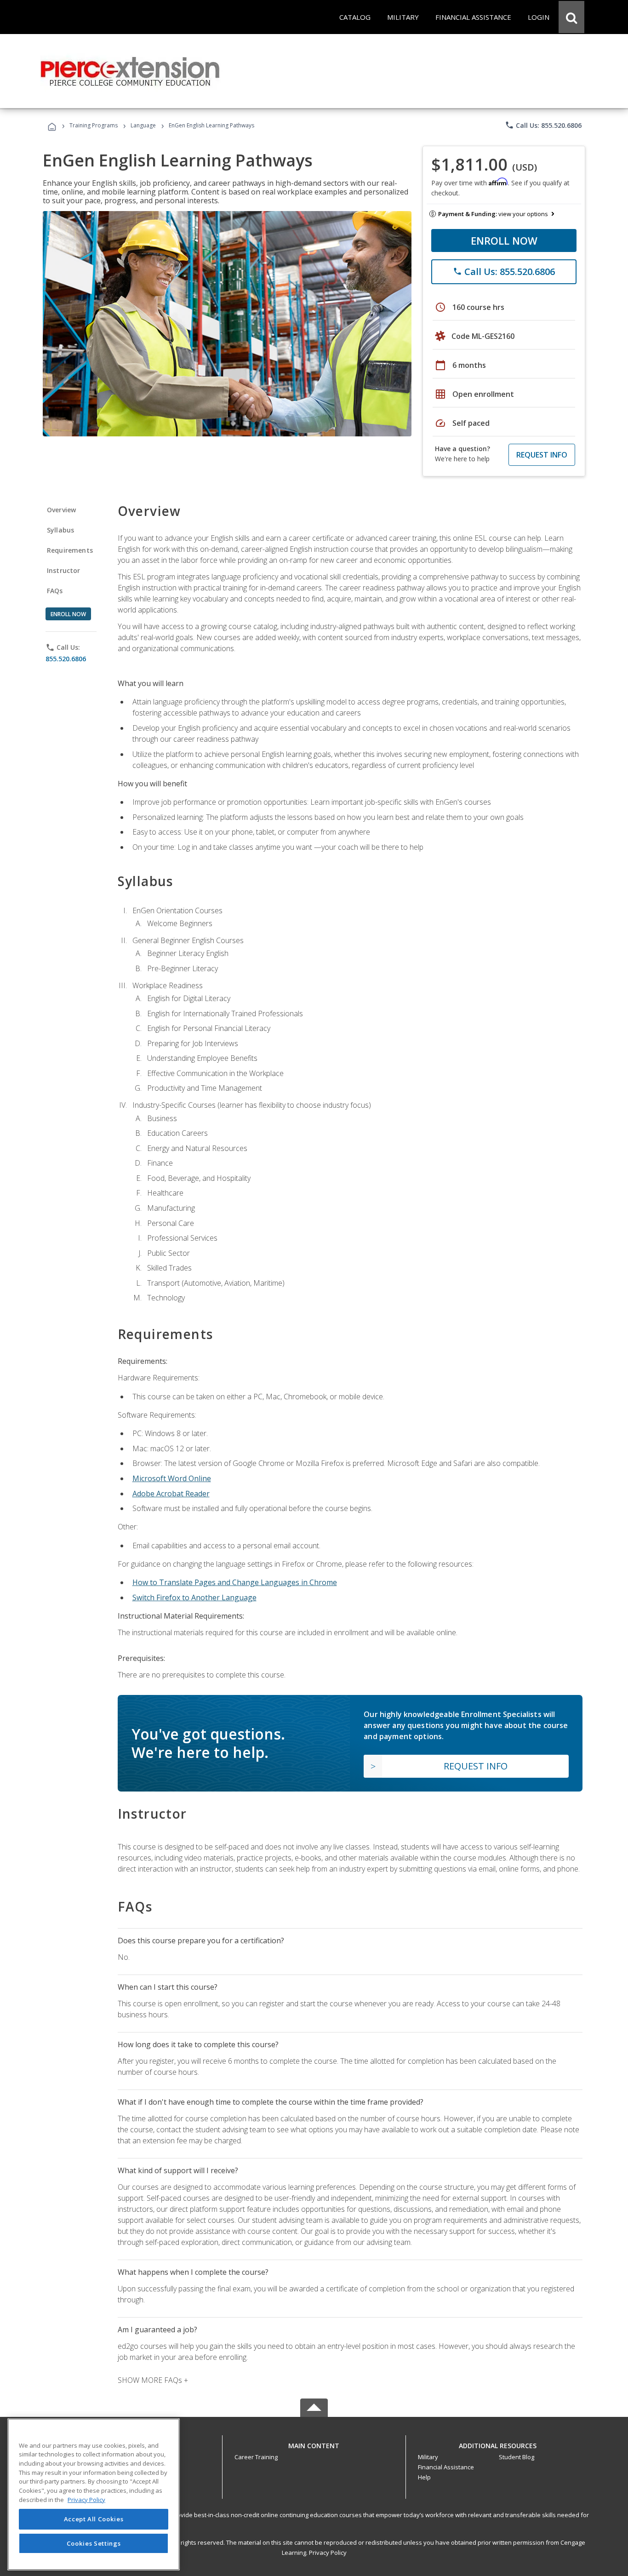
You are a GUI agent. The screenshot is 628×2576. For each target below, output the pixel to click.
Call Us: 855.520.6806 (543, 125)
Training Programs (94, 125)
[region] (94, 2494)
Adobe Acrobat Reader (171, 1494)
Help (424, 2477)
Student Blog (517, 2457)
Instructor (64, 570)
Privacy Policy (328, 2553)
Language (143, 125)
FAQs (55, 591)
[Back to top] (314, 2444)
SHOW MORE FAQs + (153, 2380)
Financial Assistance (446, 2467)
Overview (61, 510)
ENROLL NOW (504, 240)
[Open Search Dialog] (571, 17)
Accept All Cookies (94, 2519)
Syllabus (60, 530)
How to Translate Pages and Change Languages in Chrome (235, 1582)
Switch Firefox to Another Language (194, 1597)
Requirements (70, 550)
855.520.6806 (66, 659)
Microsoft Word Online (172, 1478)
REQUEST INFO (542, 455)
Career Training (256, 2457)
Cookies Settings (94, 2543)
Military (428, 2457)
